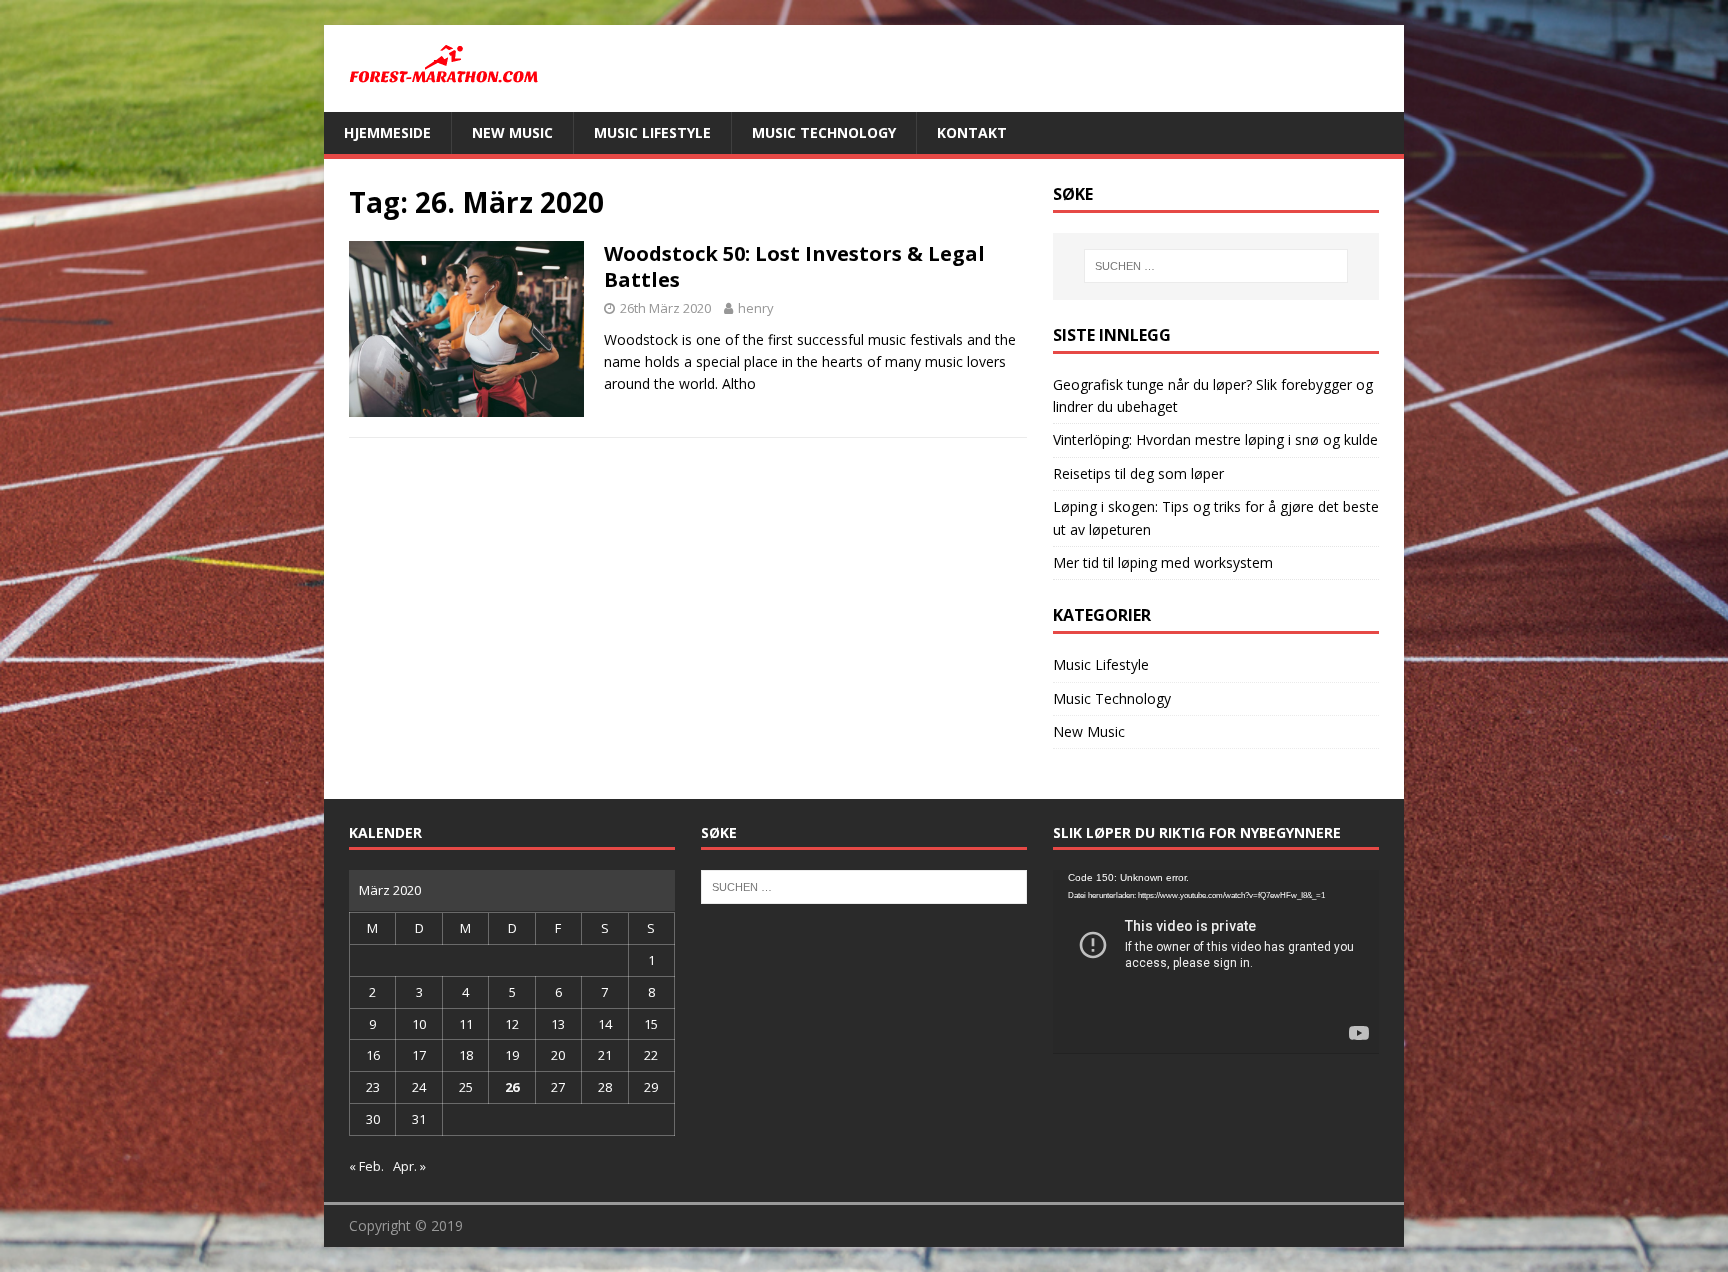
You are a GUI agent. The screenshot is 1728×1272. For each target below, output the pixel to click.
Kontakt (972, 132)
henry (756, 308)
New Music (512, 132)
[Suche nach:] (1216, 266)
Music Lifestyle (652, 132)
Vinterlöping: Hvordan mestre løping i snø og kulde (1215, 439)
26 (512, 1087)
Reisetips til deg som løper (1138, 473)
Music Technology (824, 132)
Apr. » (409, 1166)
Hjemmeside (387, 132)
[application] (1216, 961)
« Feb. (366, 1166)
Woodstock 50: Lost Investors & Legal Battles (794, 266)
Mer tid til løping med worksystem (1163, 562)
